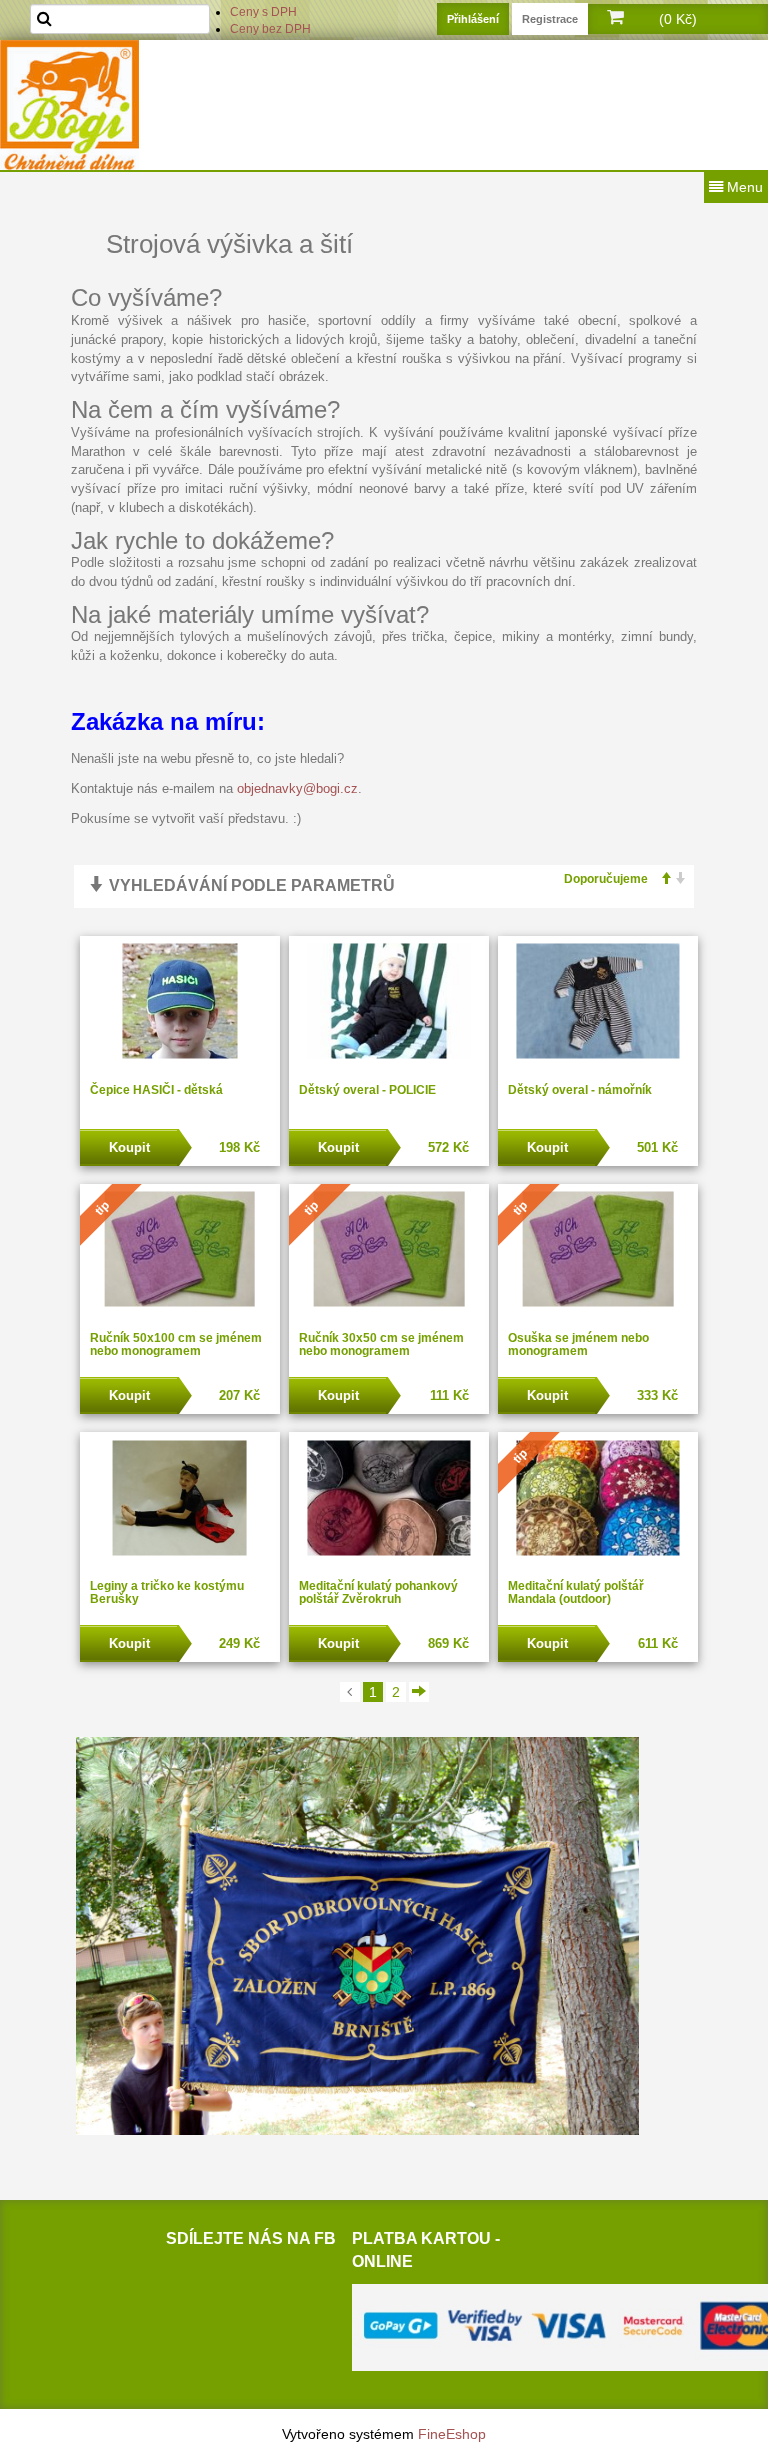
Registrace (550, 19)
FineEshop (452, 2434)
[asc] (660, 879)
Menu (743, 187)
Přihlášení (473, 19)
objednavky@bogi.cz (297, 788)
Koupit (129, 1147)
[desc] (675, 879)
